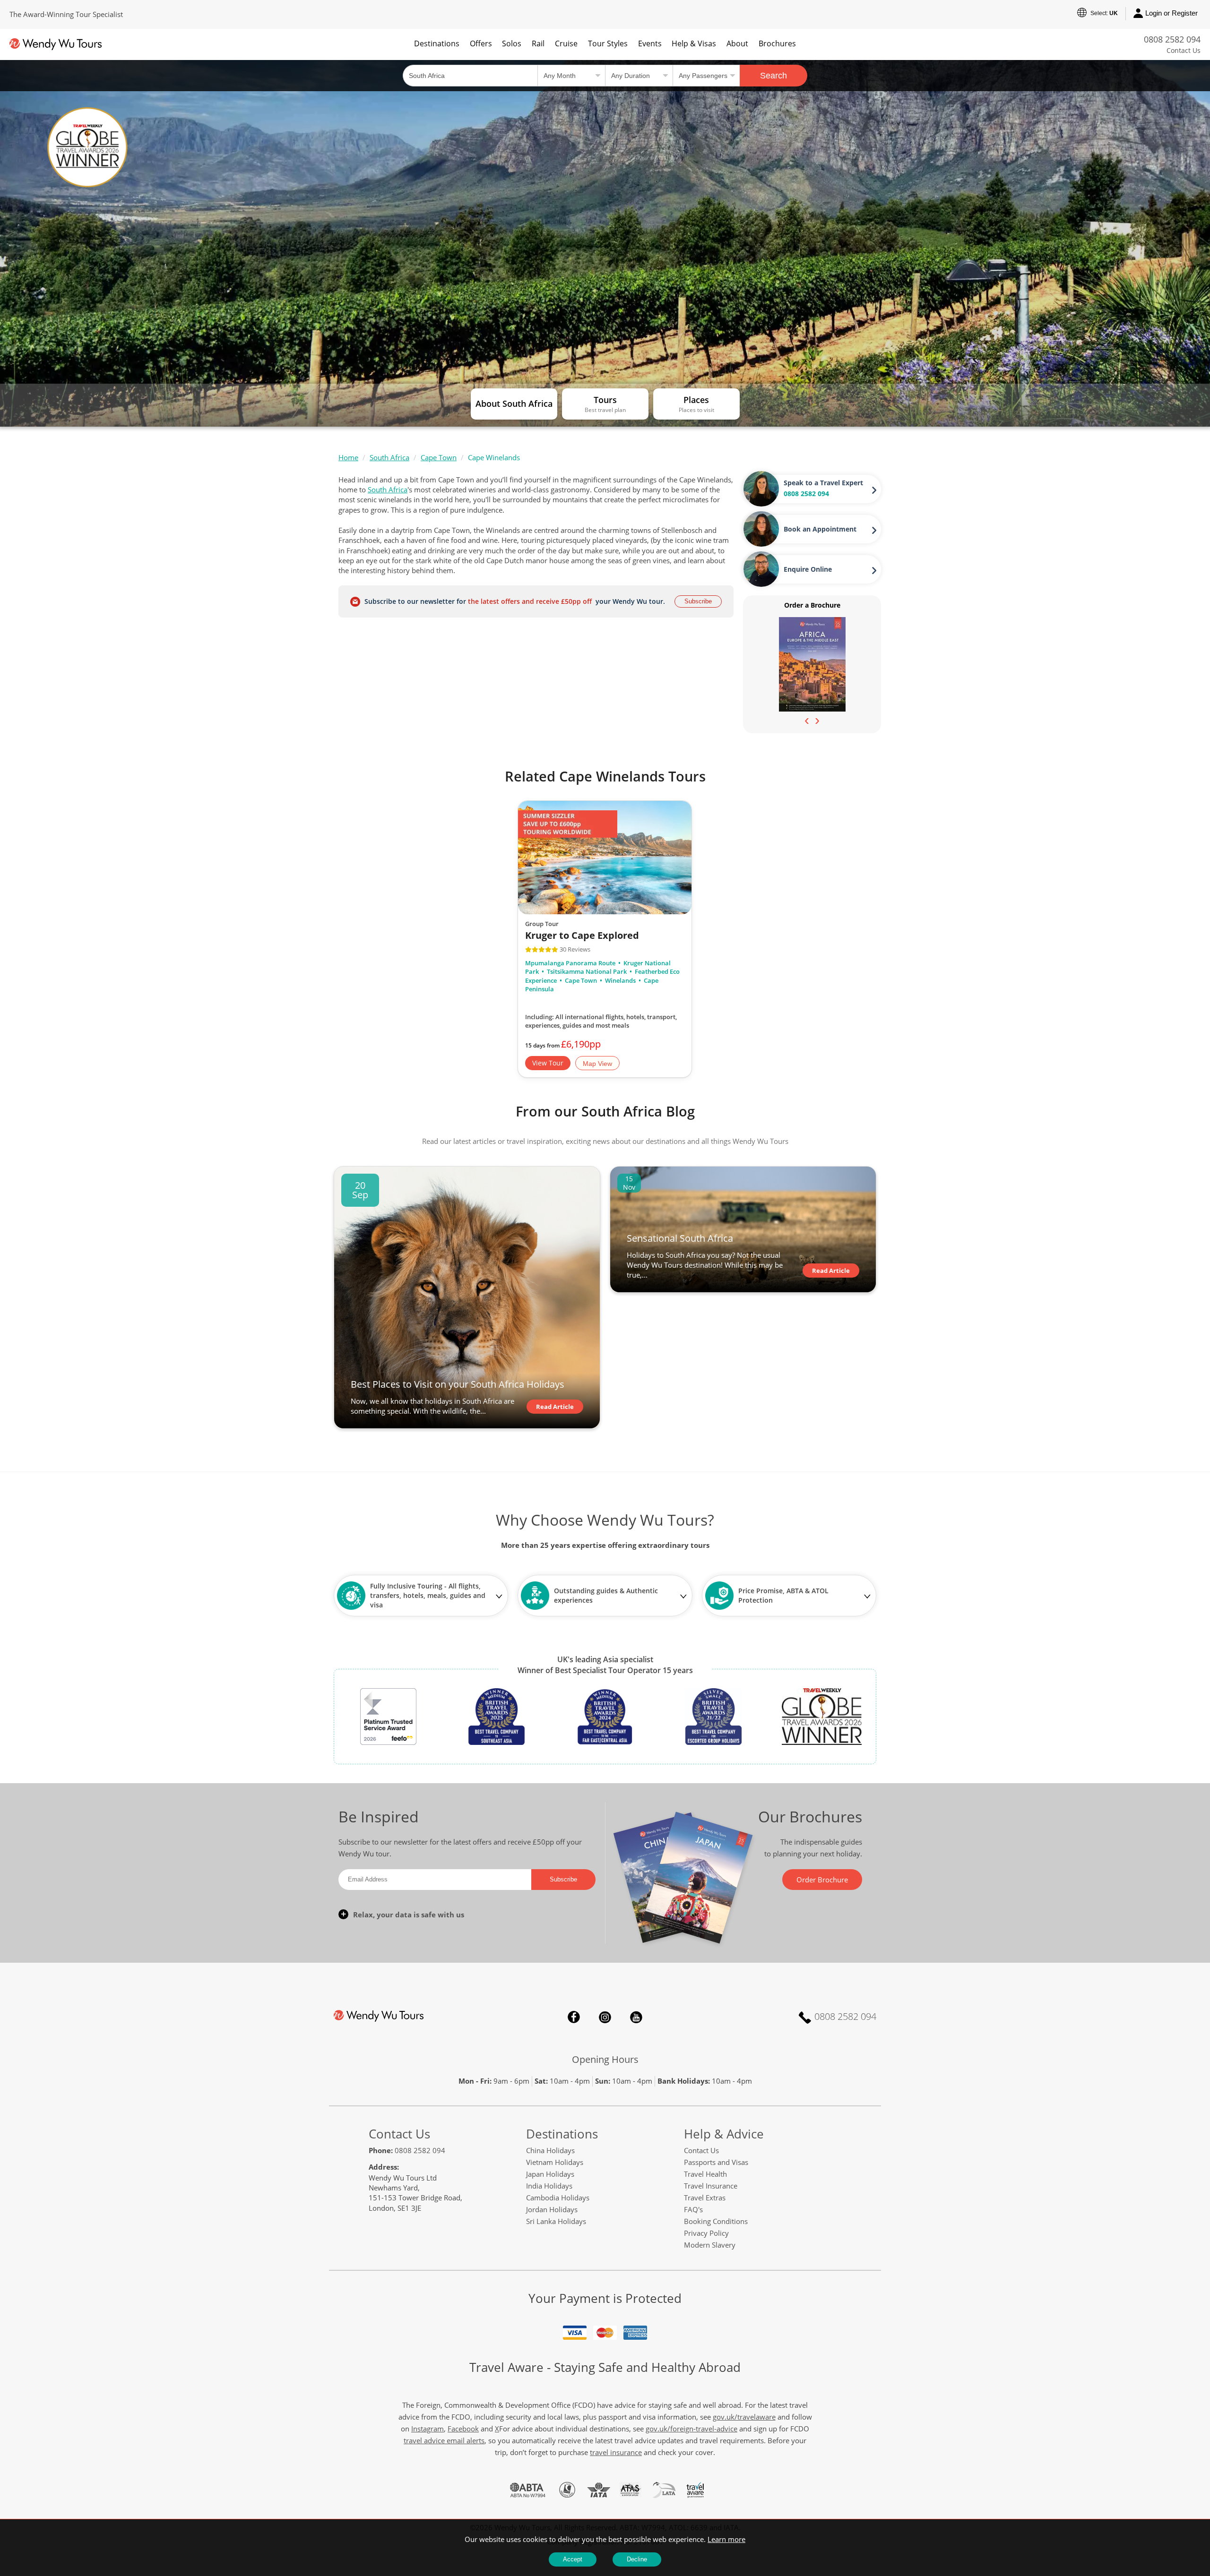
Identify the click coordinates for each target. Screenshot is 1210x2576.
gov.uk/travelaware (744, 2417)
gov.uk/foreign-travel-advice (691, 2429)
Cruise (566, 43)
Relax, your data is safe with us (409, 1915)
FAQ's (693, 2209)
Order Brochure (822, 1880)
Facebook (574, 2017)
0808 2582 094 (1172, 39)
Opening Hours (605, 2059)
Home (348, 457)
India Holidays (549, 2186)
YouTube (636, 2017)
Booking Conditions (716, 2221)
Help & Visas (694, 43)
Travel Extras (705, 2198)
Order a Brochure (812, 605)
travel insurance (616, 2452)
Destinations (437, 43)
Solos (512, 43)
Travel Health (705, 2174)
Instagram (605, 2017)
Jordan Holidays (552, 2209)
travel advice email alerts (444, 2440)
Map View (597, 1064)
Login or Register (1171, 13)
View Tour (548, 1063)
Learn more (726, 2539)
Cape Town (439, 457)
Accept (573, 2559)
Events (650, 43)
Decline (637, 2559)
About (737, 43)
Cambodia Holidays (558, 2198)
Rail (538, 43)
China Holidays (550, 2150)
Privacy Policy (706, 2233)
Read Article (555, 1407)
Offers (481, 43)
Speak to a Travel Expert (823, 483)
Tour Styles (608, 43)
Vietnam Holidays (555, 2162)
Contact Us (1184, 50)
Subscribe (698, 601)
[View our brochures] (812, 664)
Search (774, 76)
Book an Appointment (820, 529)
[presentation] (807, 720)
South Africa (389, 457)
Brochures (777, 43)
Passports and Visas (716, 2162)
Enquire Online (808, 569)
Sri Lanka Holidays (556, 2221)
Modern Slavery (710, 2245)
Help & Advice (724, 2134)
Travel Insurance (711, 2186)
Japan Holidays (550, 2174)
